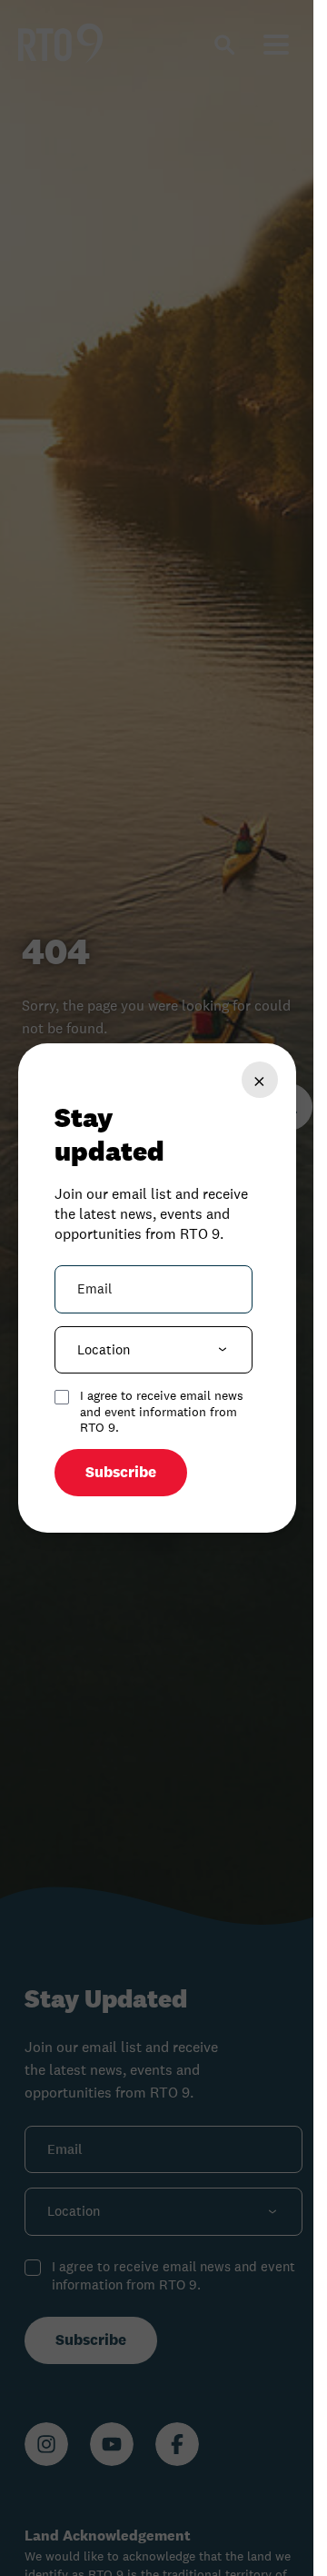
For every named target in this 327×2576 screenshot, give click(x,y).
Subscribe (121, 1472)
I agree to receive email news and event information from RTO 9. (162, 1412)
